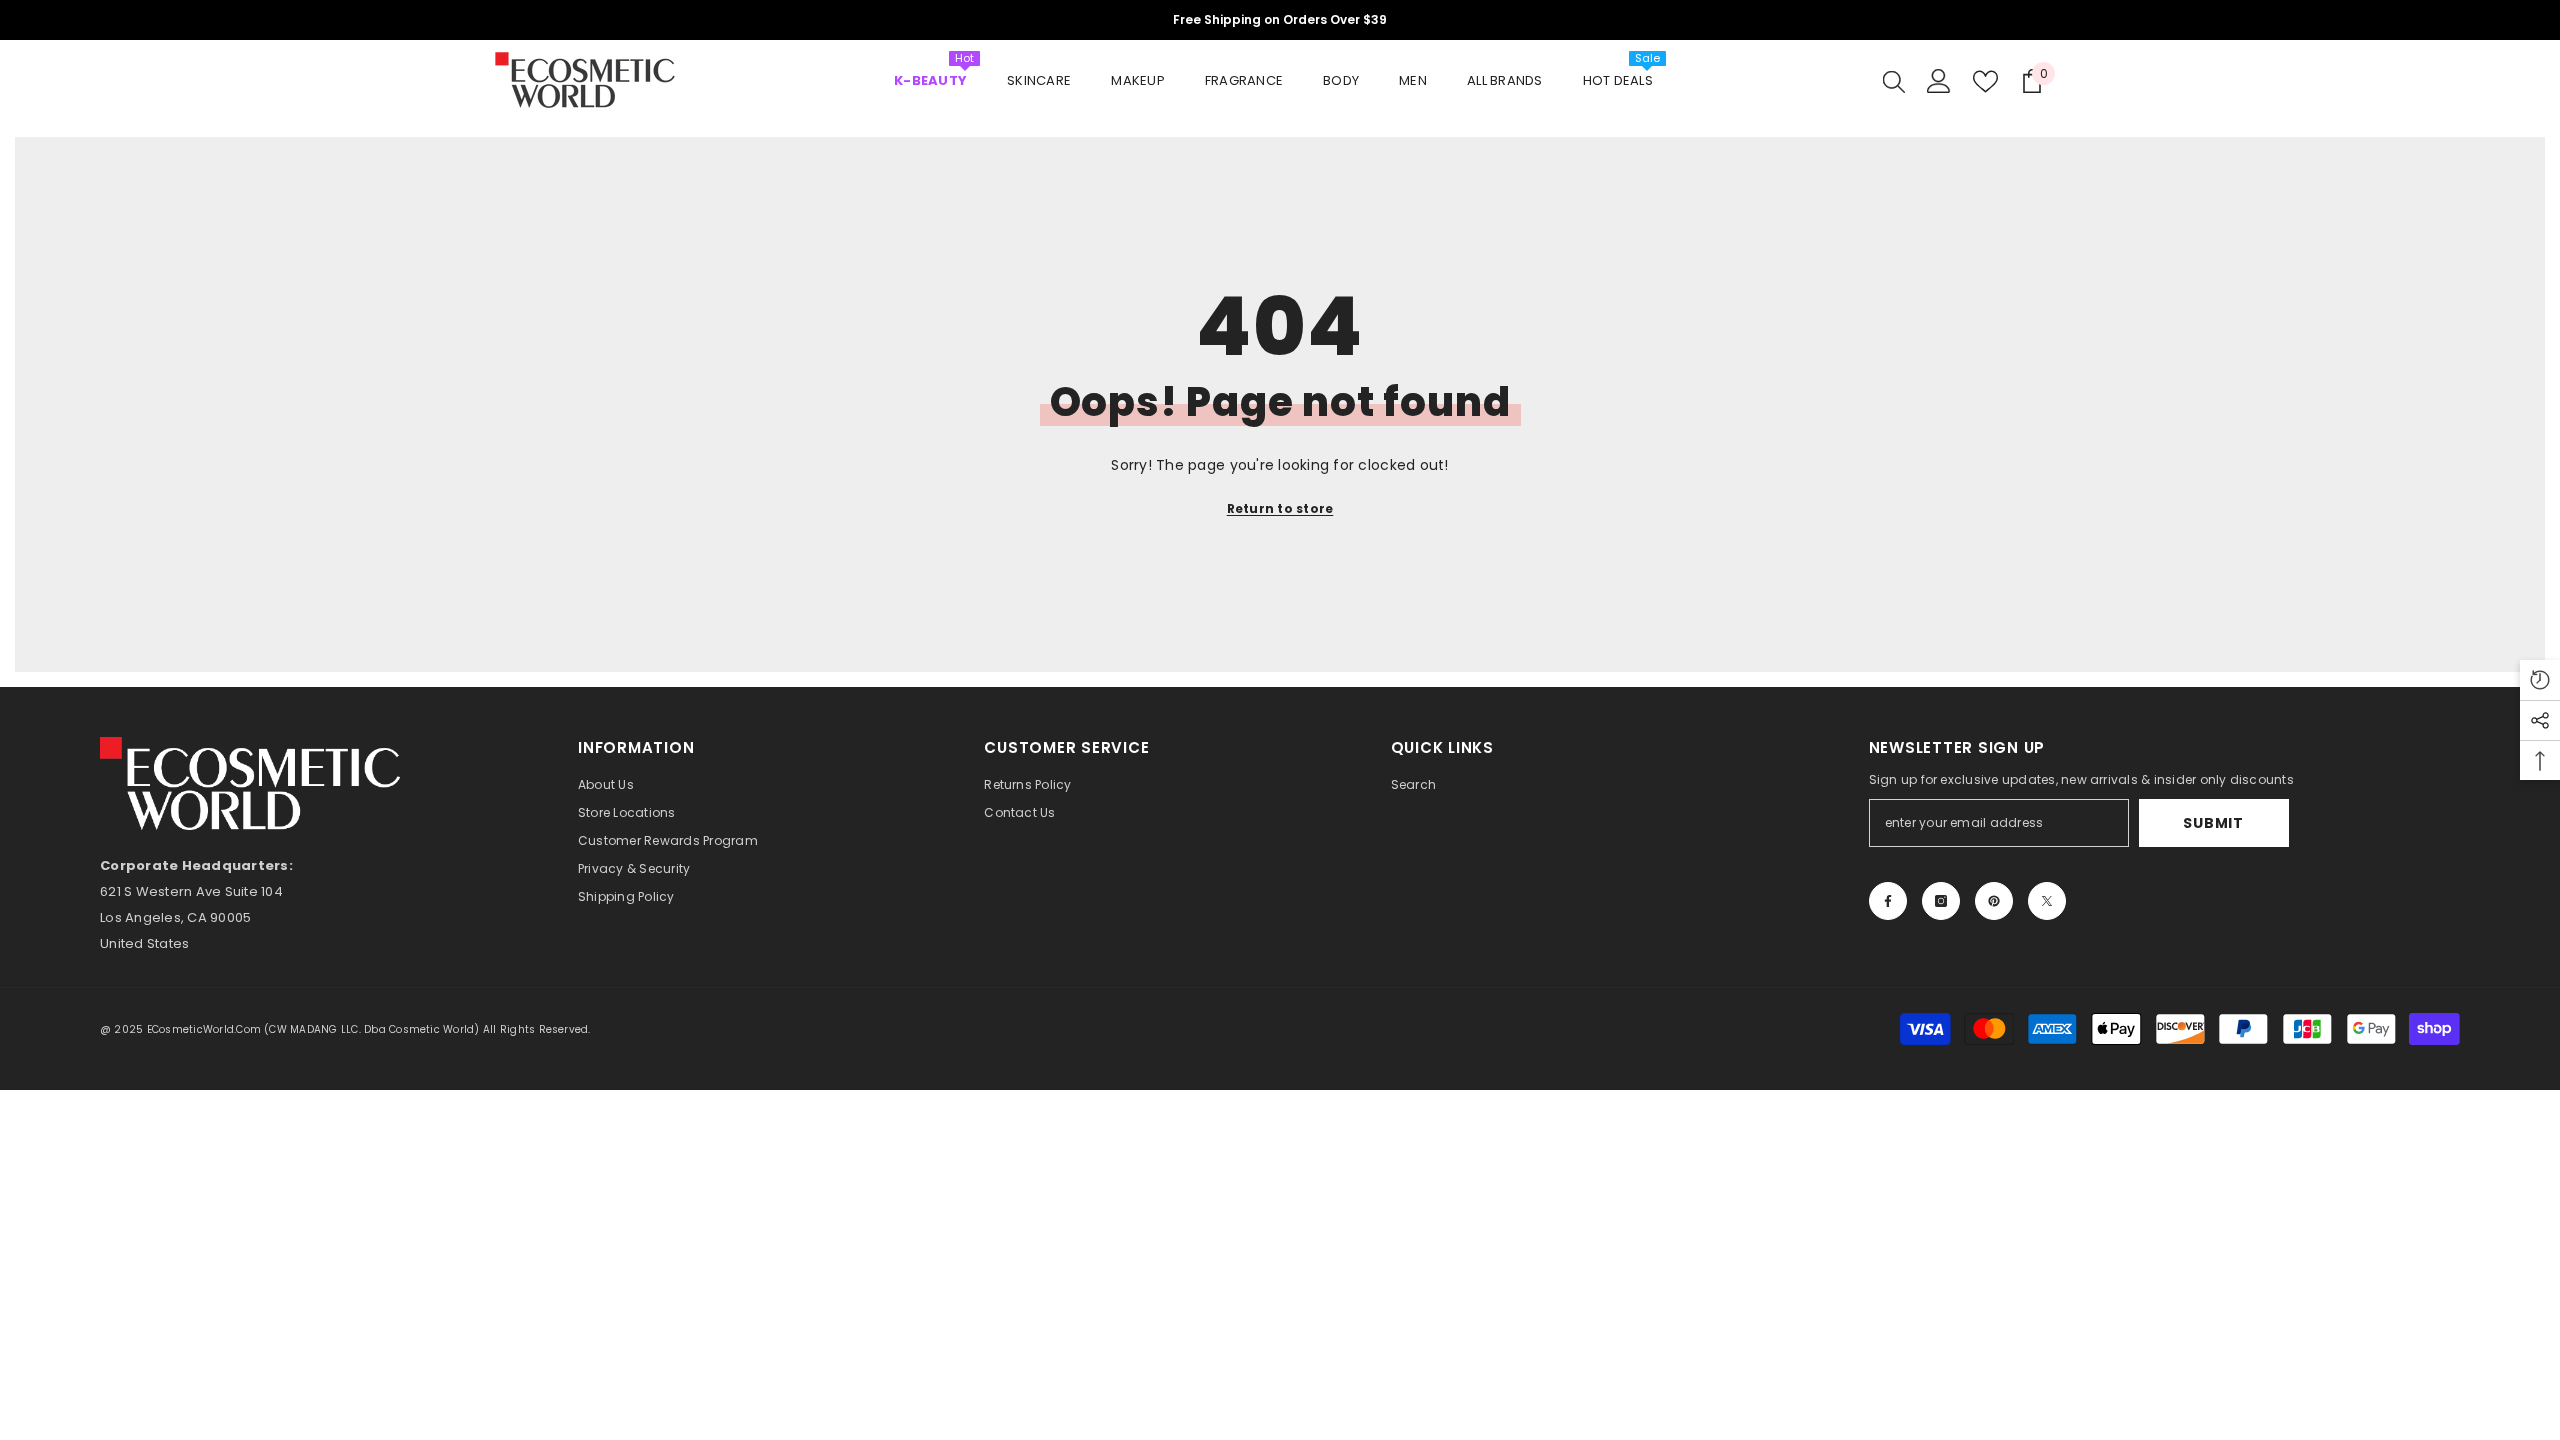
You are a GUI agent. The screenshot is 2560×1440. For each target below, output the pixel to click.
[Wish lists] (1985, 81)
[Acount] (1939, 81)
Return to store (1280, 508)
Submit (2213, 823)
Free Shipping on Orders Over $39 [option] (1280, 19)
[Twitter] (2047, 901)
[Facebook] (1888, 901)
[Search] (1894, 81)
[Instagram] (1941, 901)
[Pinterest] (1994, 901)
